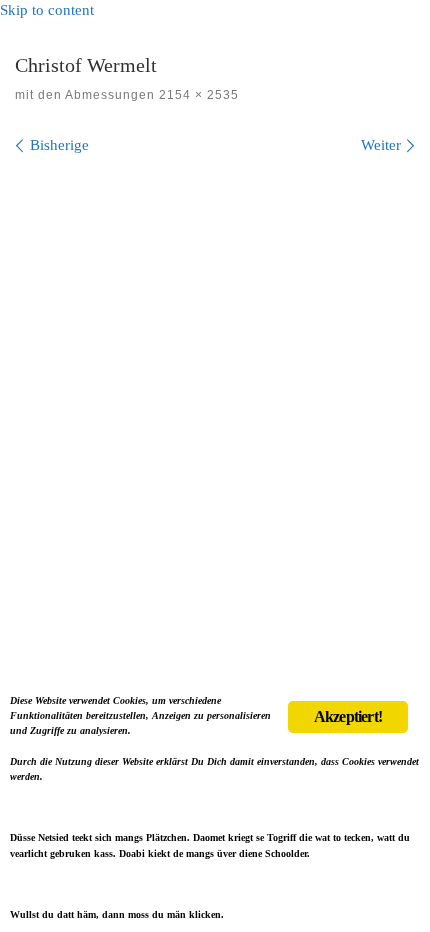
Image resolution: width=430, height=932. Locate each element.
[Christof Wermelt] (215, 406)
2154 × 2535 (197, 95)
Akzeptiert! (348, 716)
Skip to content (47, 10)
